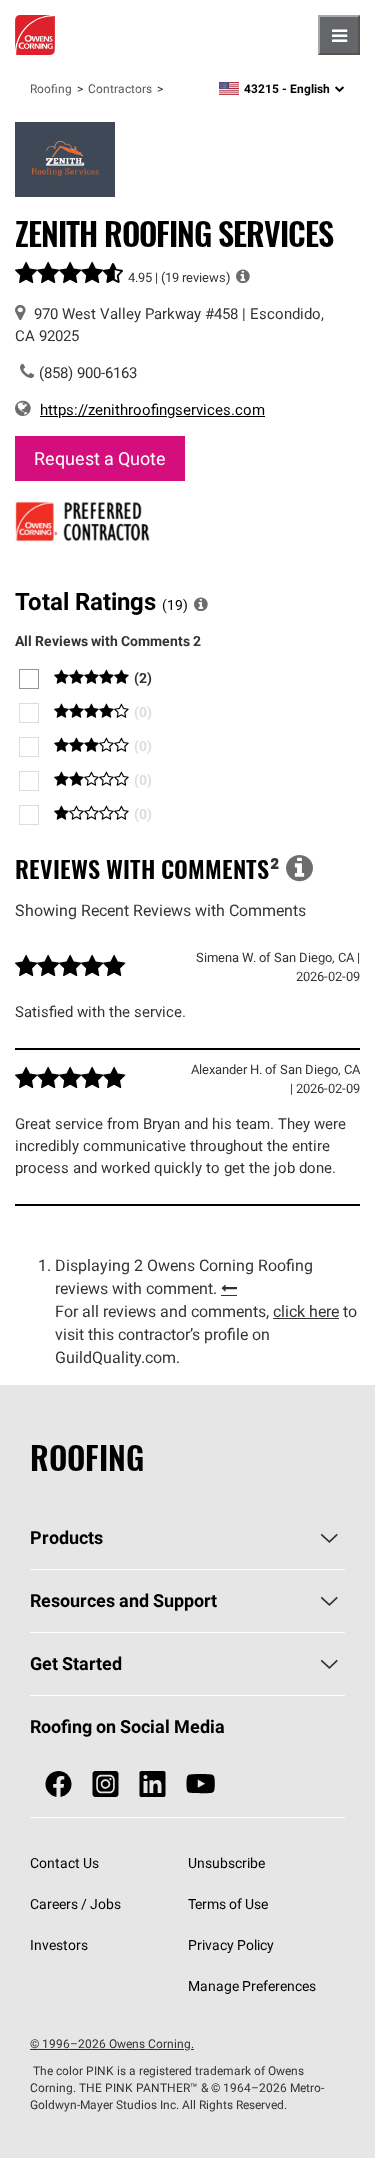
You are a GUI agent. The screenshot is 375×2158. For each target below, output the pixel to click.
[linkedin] (152, 1784)
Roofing (51, 88)
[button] (243, 276)
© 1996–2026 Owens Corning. (112, 2043)
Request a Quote (100, 458)
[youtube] (200, 1784)
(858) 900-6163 (88, 372)
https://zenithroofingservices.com (152, 409)
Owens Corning (35, 35)
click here (306, 1311)
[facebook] (58, 1784)
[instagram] (105, 1784)
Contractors (120, 88)
